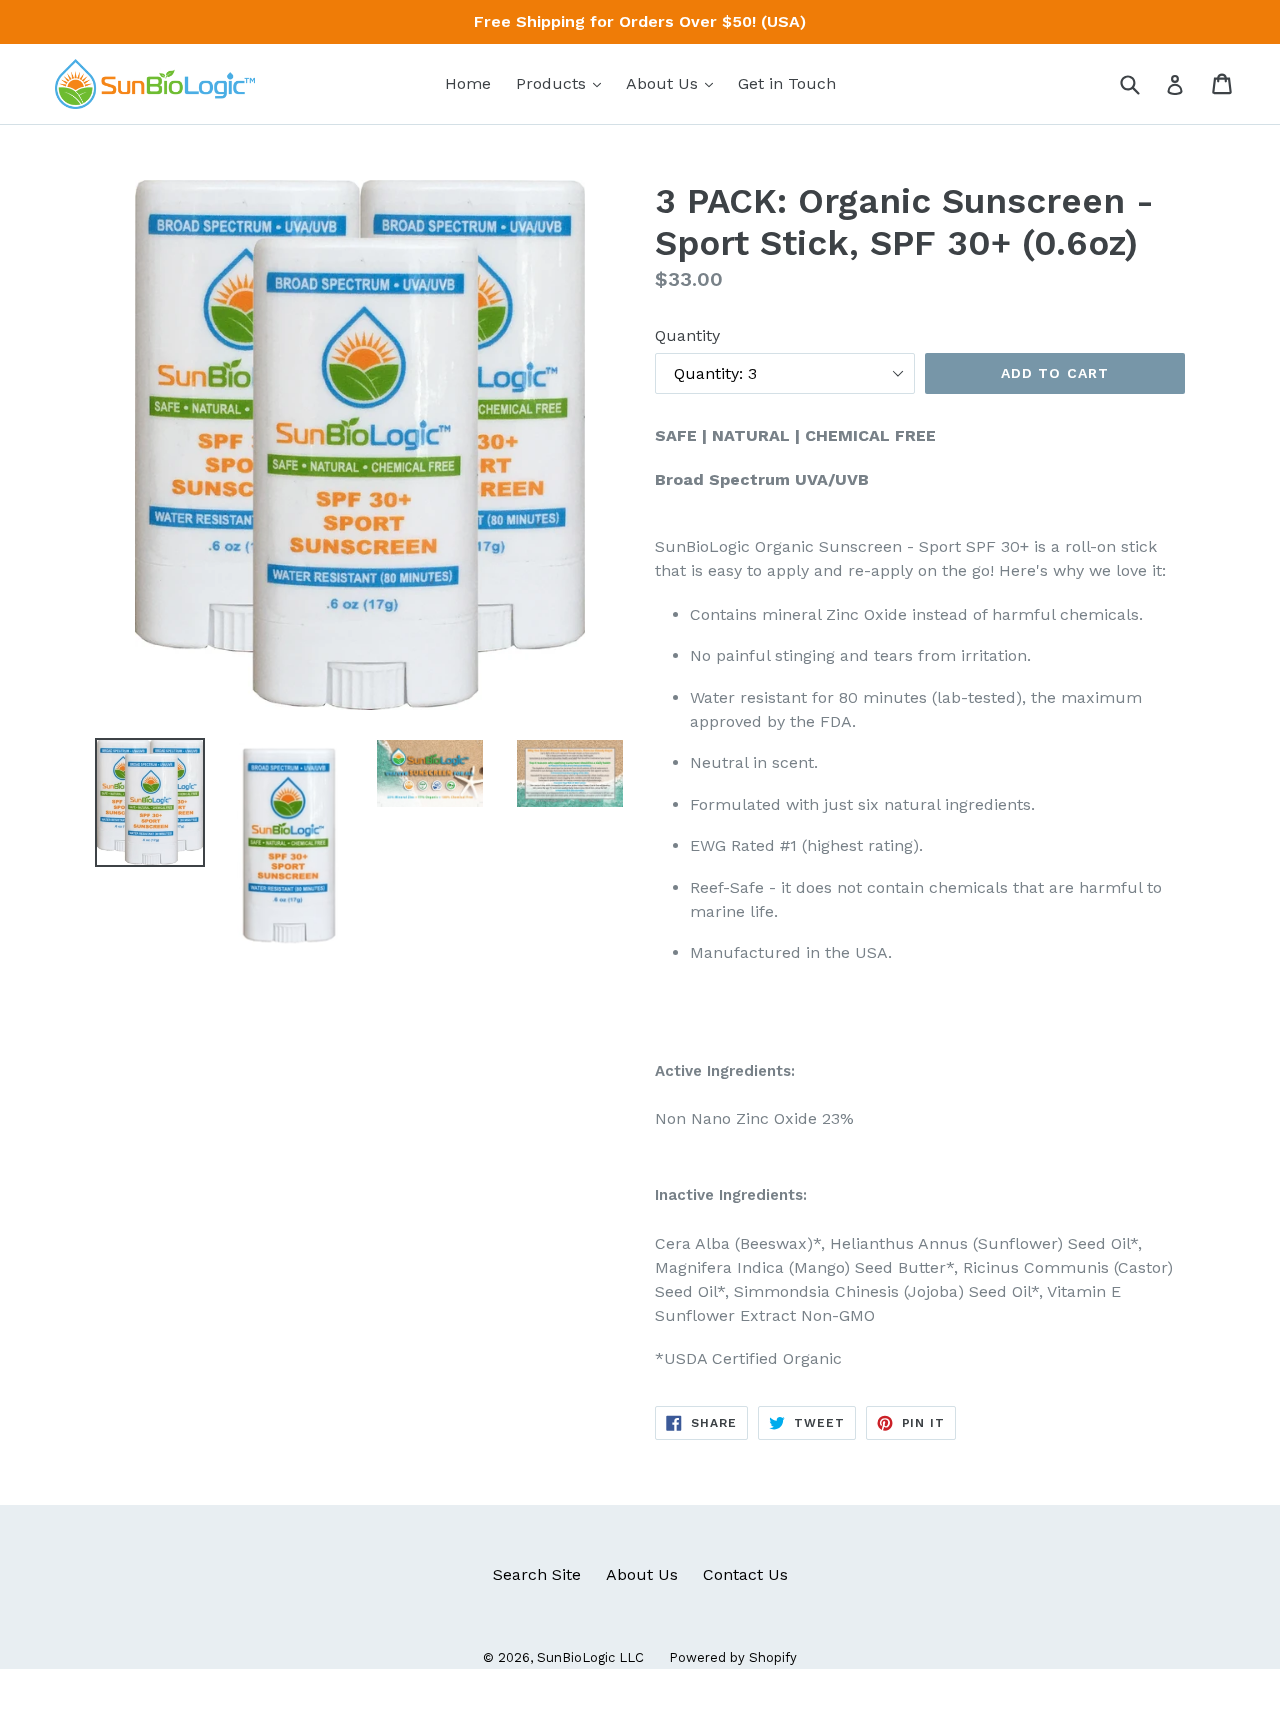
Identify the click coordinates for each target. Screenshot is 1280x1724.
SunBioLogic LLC (590, 1657)
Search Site (537, 1574)
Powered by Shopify (733, 1657)
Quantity (687, 335)
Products (563, 83)
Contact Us (745, 1574)
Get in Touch (787, 83)
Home (468, 83)
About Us (674, 83)
